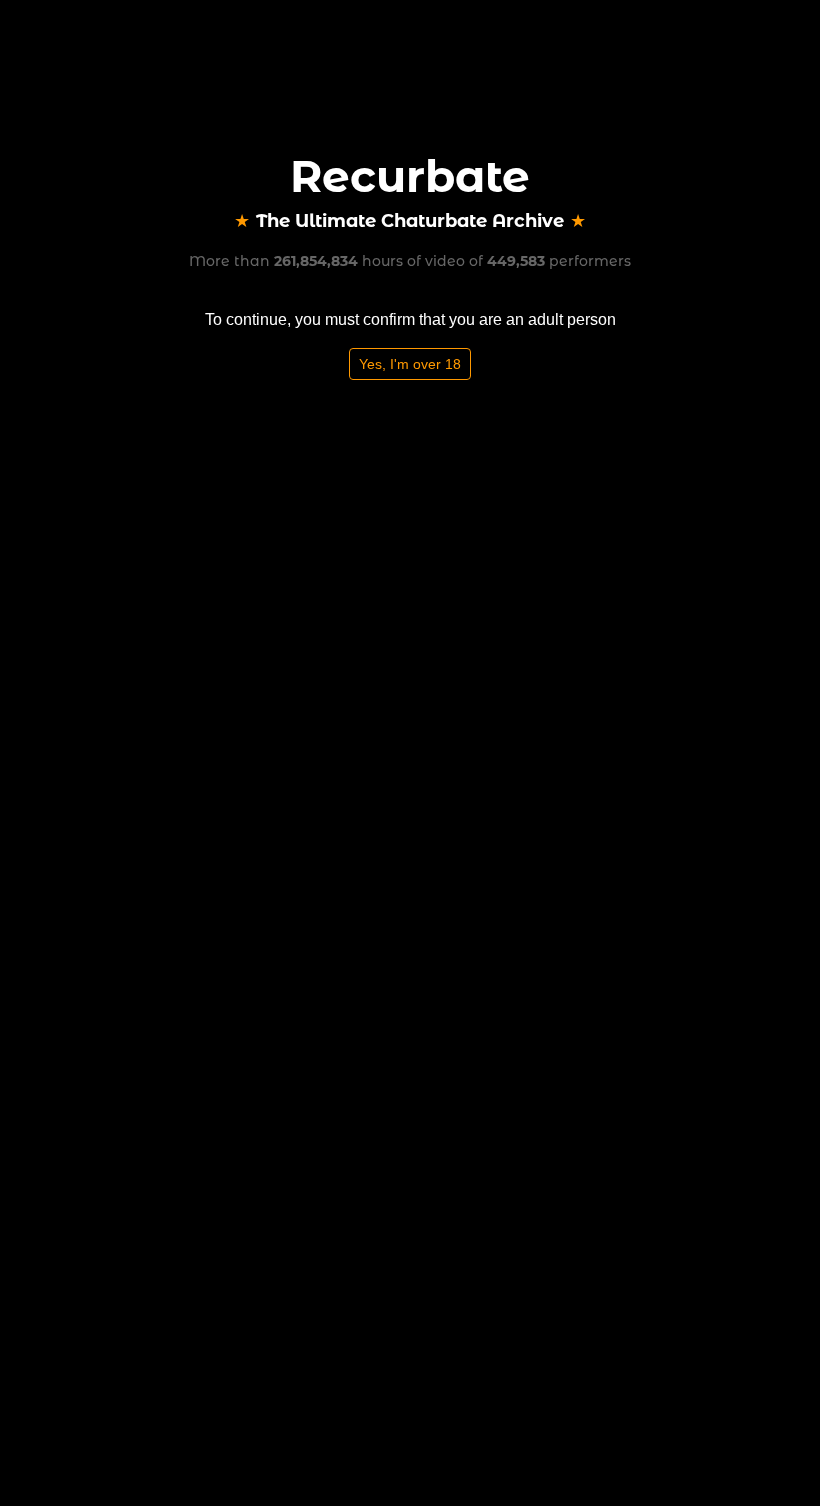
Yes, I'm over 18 (410, 364)
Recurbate (410, 176)
